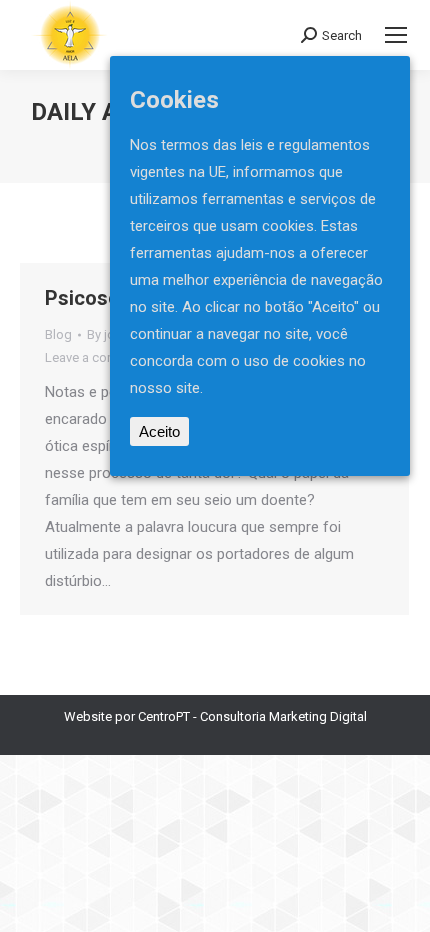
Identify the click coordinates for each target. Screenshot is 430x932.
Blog (58, 334)
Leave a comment (96, 357)
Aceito (159, 431)
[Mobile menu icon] (396, 35)
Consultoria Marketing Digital (283, 716)
